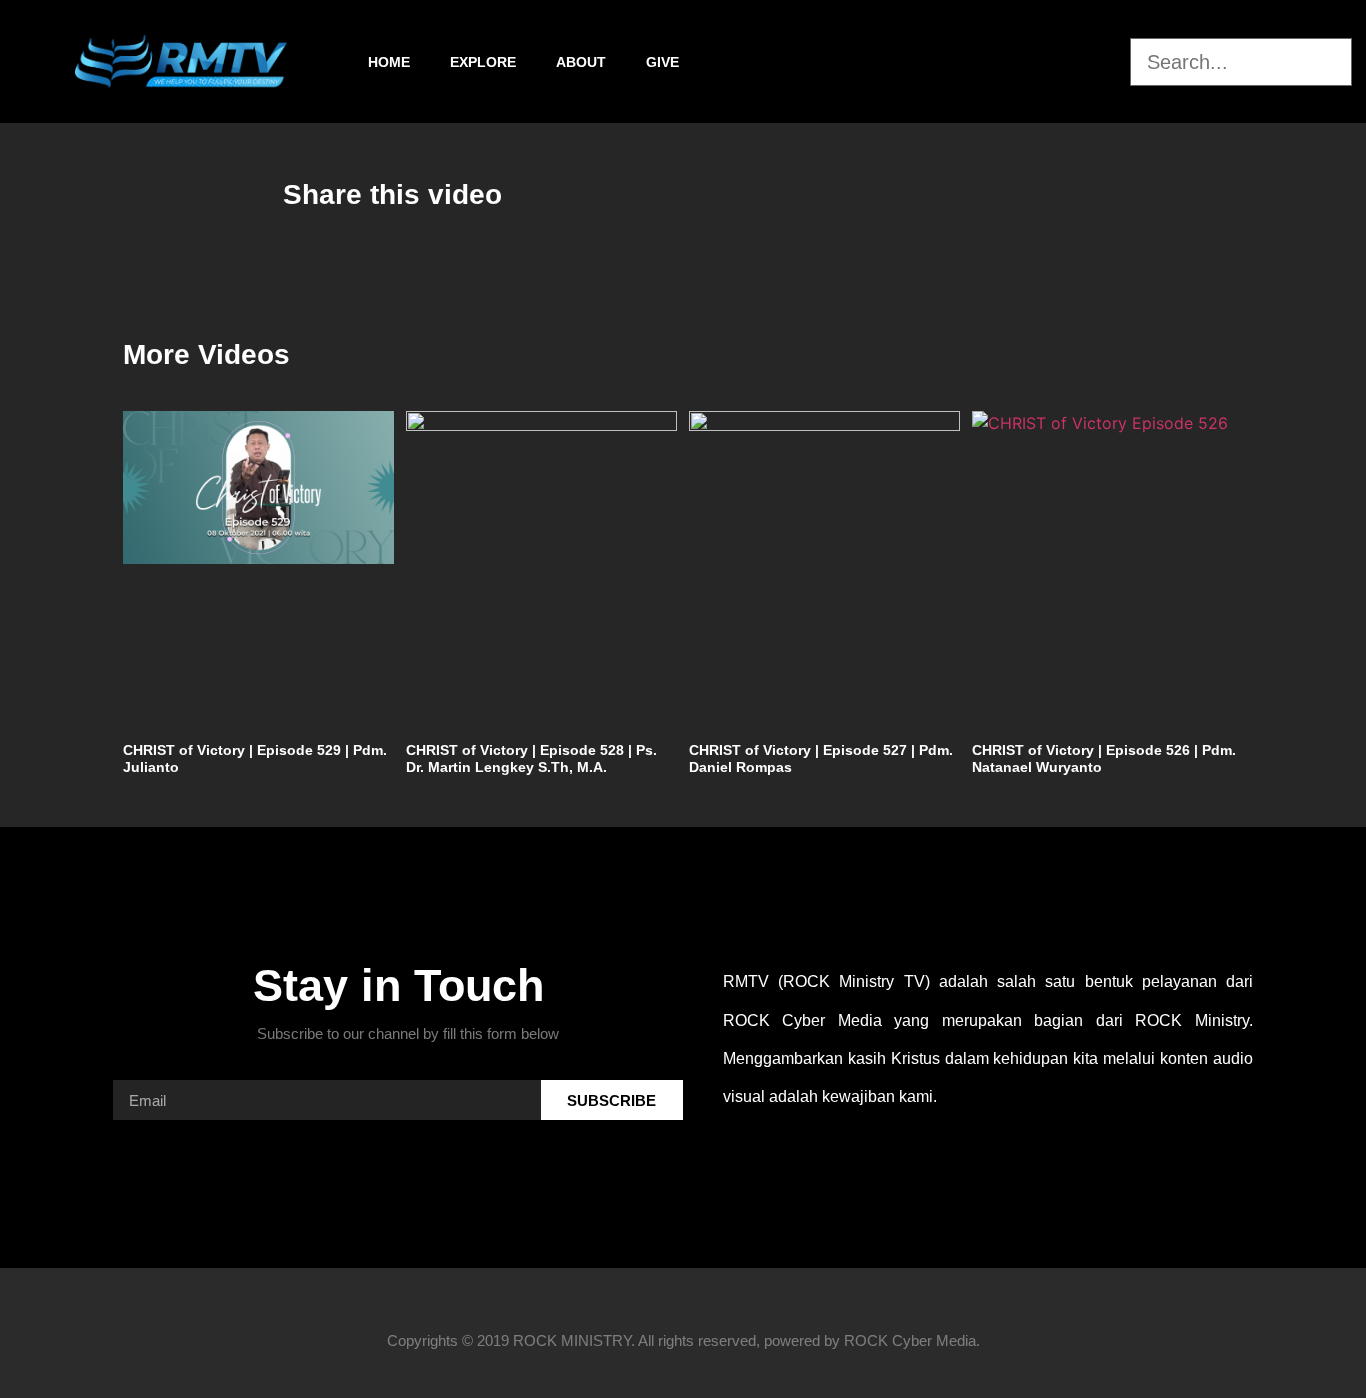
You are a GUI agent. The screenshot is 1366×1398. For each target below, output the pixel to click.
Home (389, 62)
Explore (483, 62)
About (581, 62)
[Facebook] (1004, 62)
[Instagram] (1057, 62)
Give (662, 62)
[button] (1241, 26)
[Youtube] (1110, 62)
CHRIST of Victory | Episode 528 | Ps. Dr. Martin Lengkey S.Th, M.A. (531, 758)
